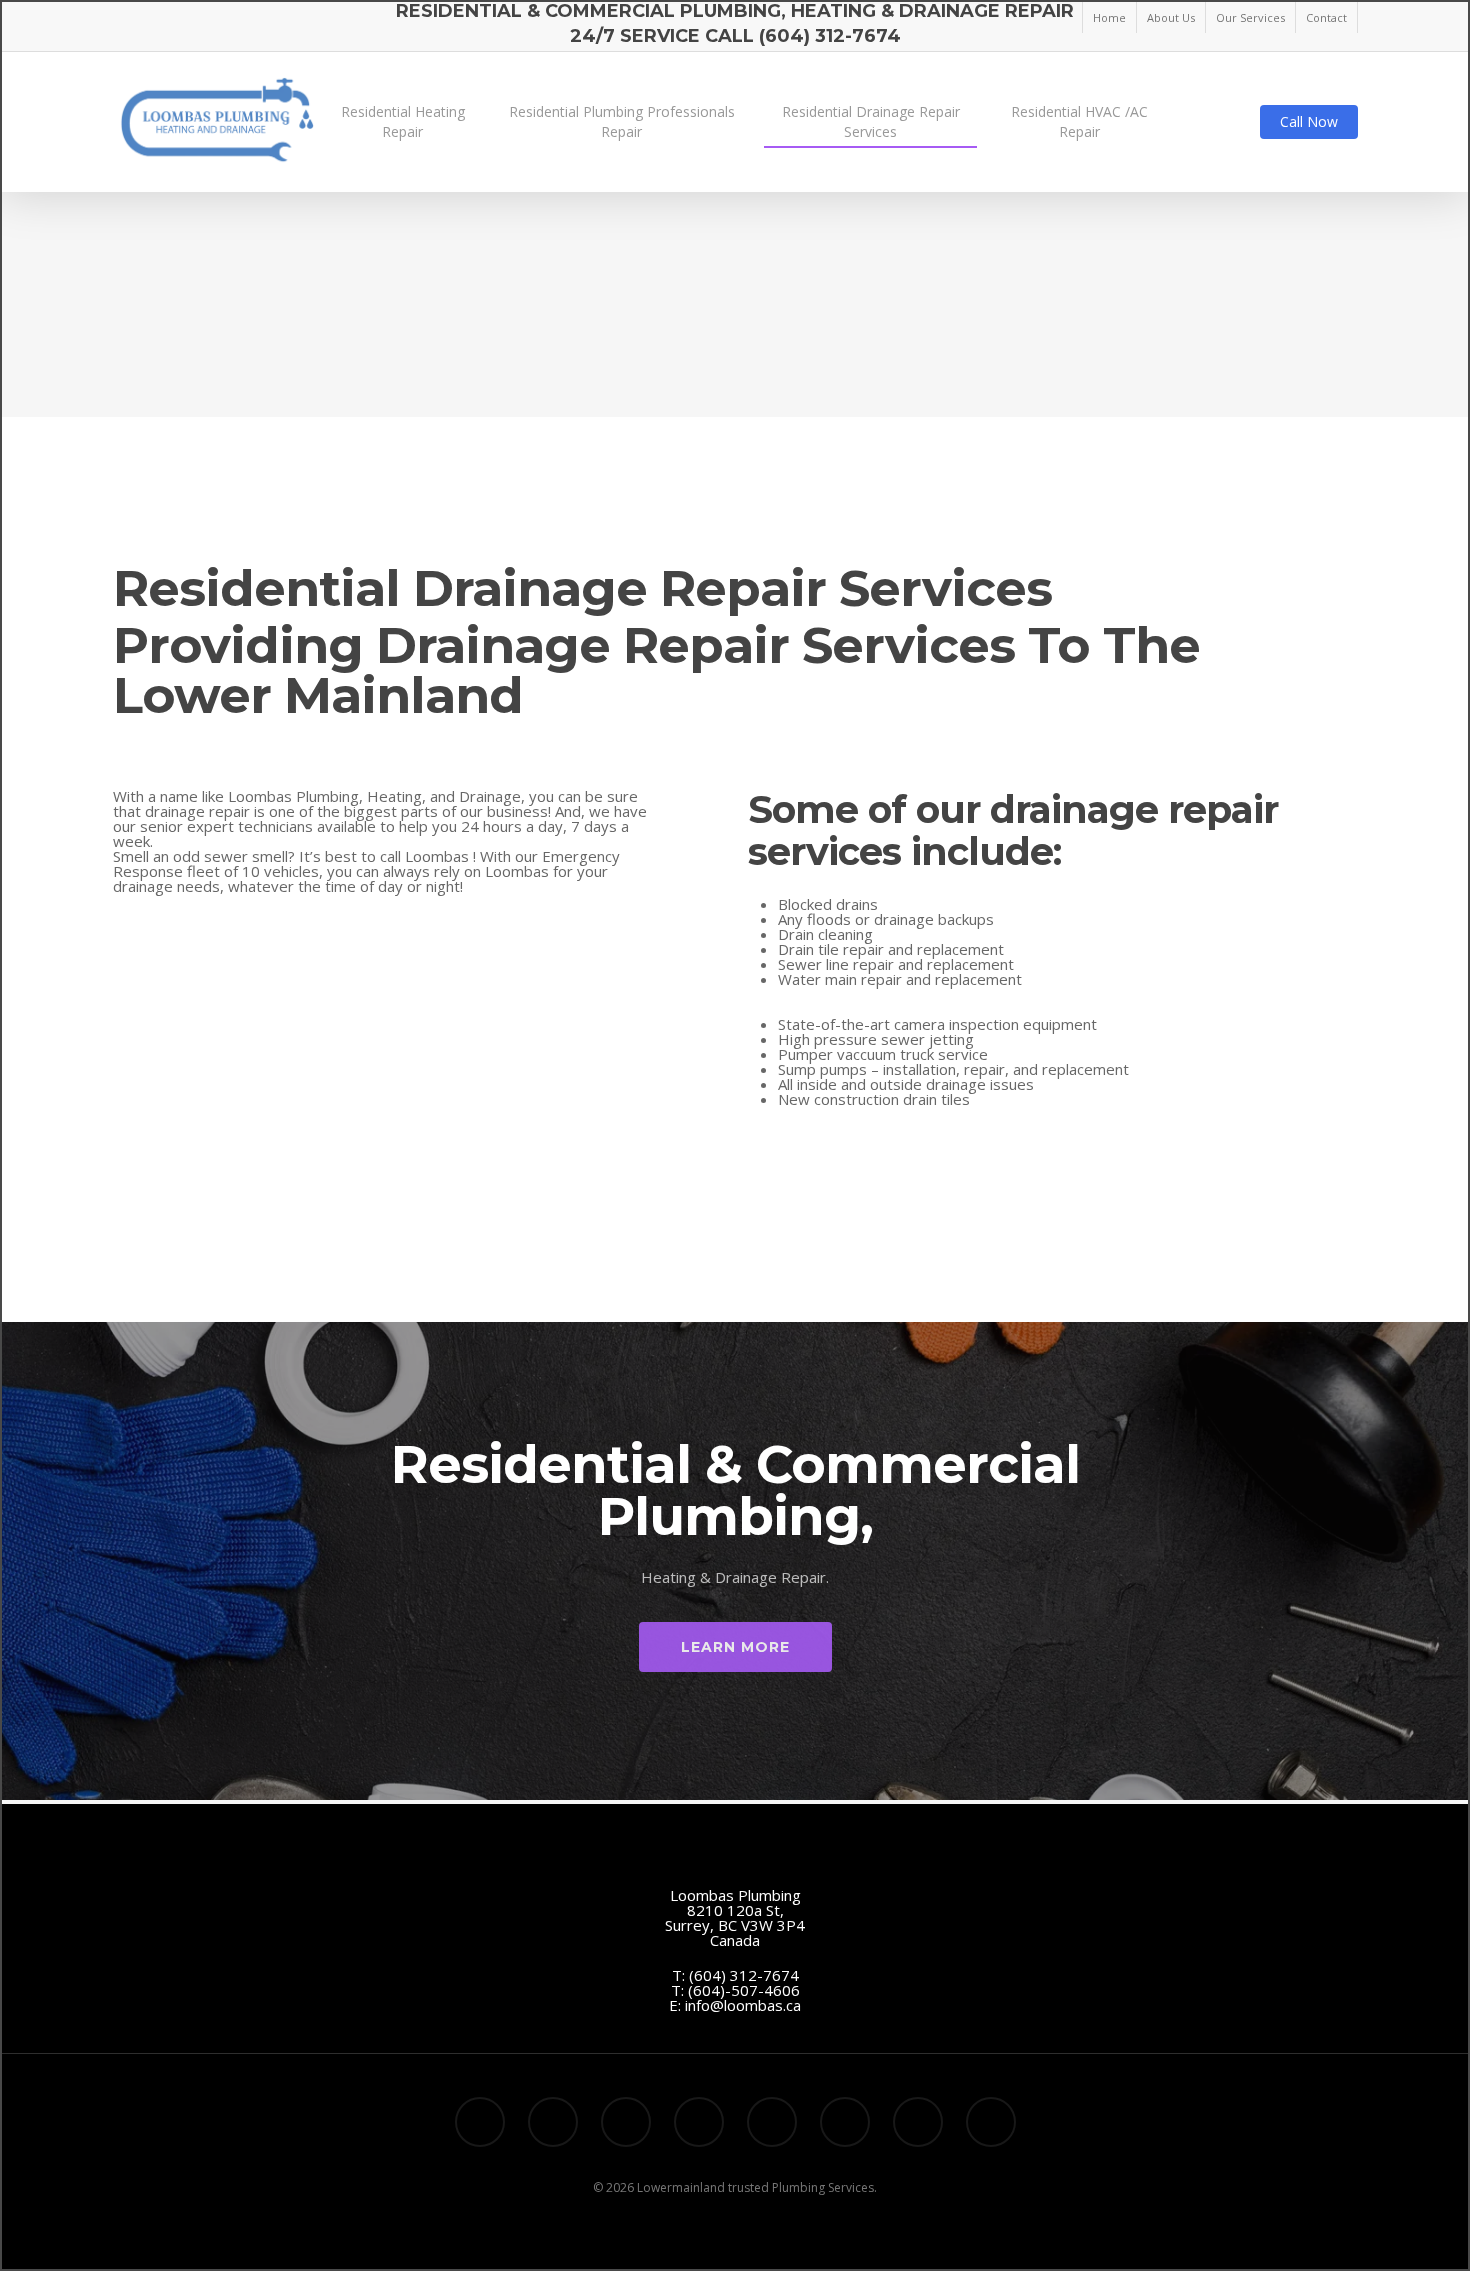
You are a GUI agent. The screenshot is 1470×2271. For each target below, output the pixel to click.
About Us (1171, 17)
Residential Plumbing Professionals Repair (622, 121)
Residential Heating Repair (403, 121)
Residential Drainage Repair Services (871, 121)
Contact (1326, 17)
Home (1109, 17)
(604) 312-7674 (744, 1975)
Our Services (1250, 17)
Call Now (1309, 121)
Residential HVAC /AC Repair (1079, 121)
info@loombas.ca (743, 2005)
